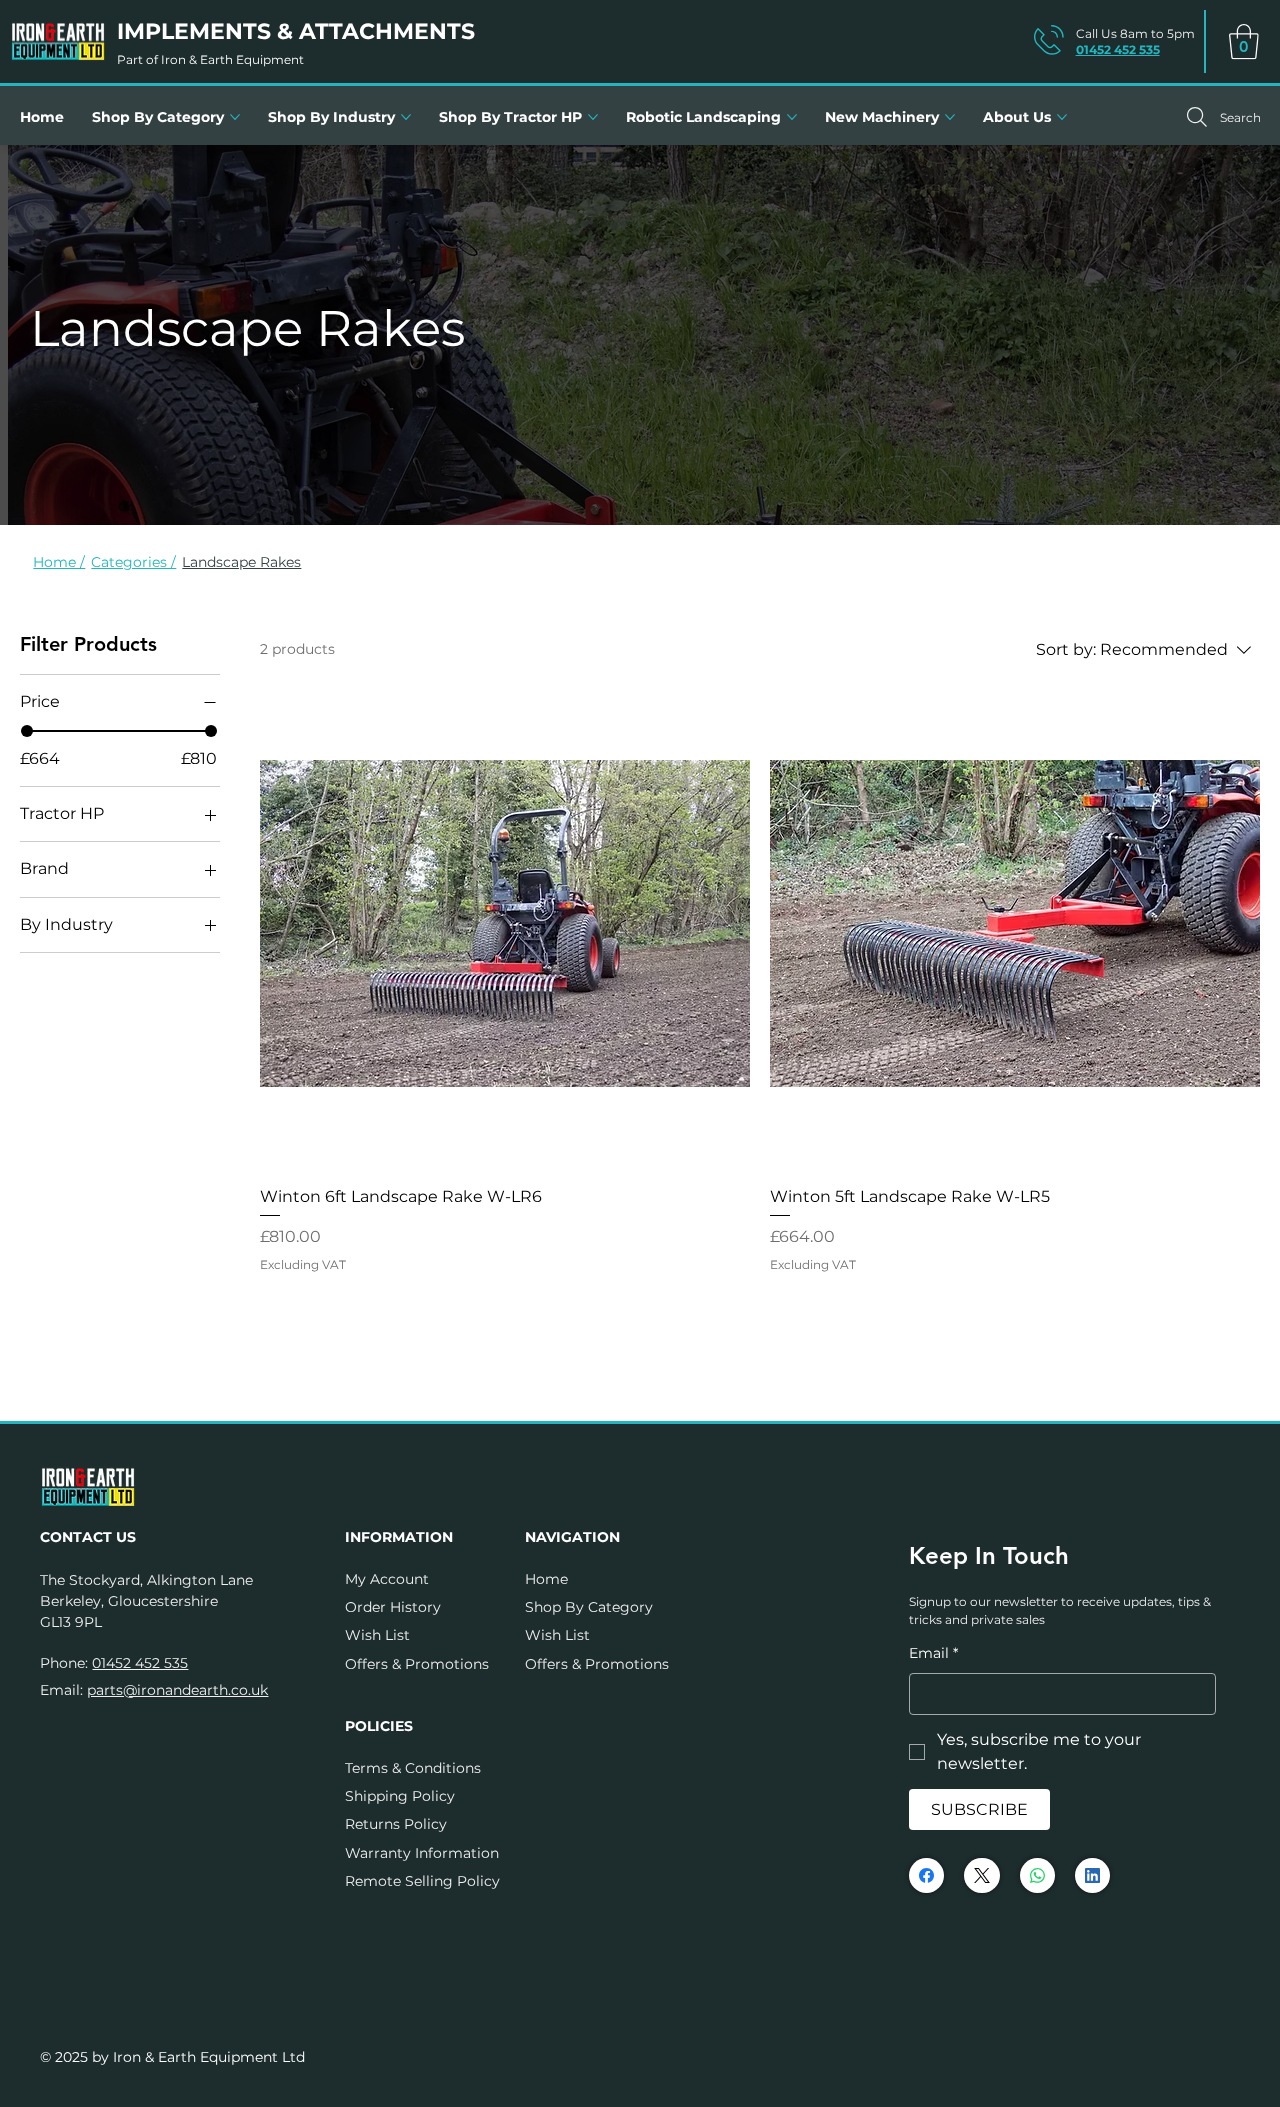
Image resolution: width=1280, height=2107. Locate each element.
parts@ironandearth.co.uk (177, 1690)
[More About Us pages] (1062, 117)
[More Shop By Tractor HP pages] (593, 117)
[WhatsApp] (1037, 1875)
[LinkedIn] (1092, 1875)
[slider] (27, 731)
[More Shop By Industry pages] (406, 117)
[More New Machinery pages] (950, 117)
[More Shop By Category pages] (235, 117)
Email (933, 1653)
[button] (1244, 41)
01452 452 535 (1118, 49)
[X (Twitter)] (982, 1875)
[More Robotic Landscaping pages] (792, 117)
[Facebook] (926, 1875)
